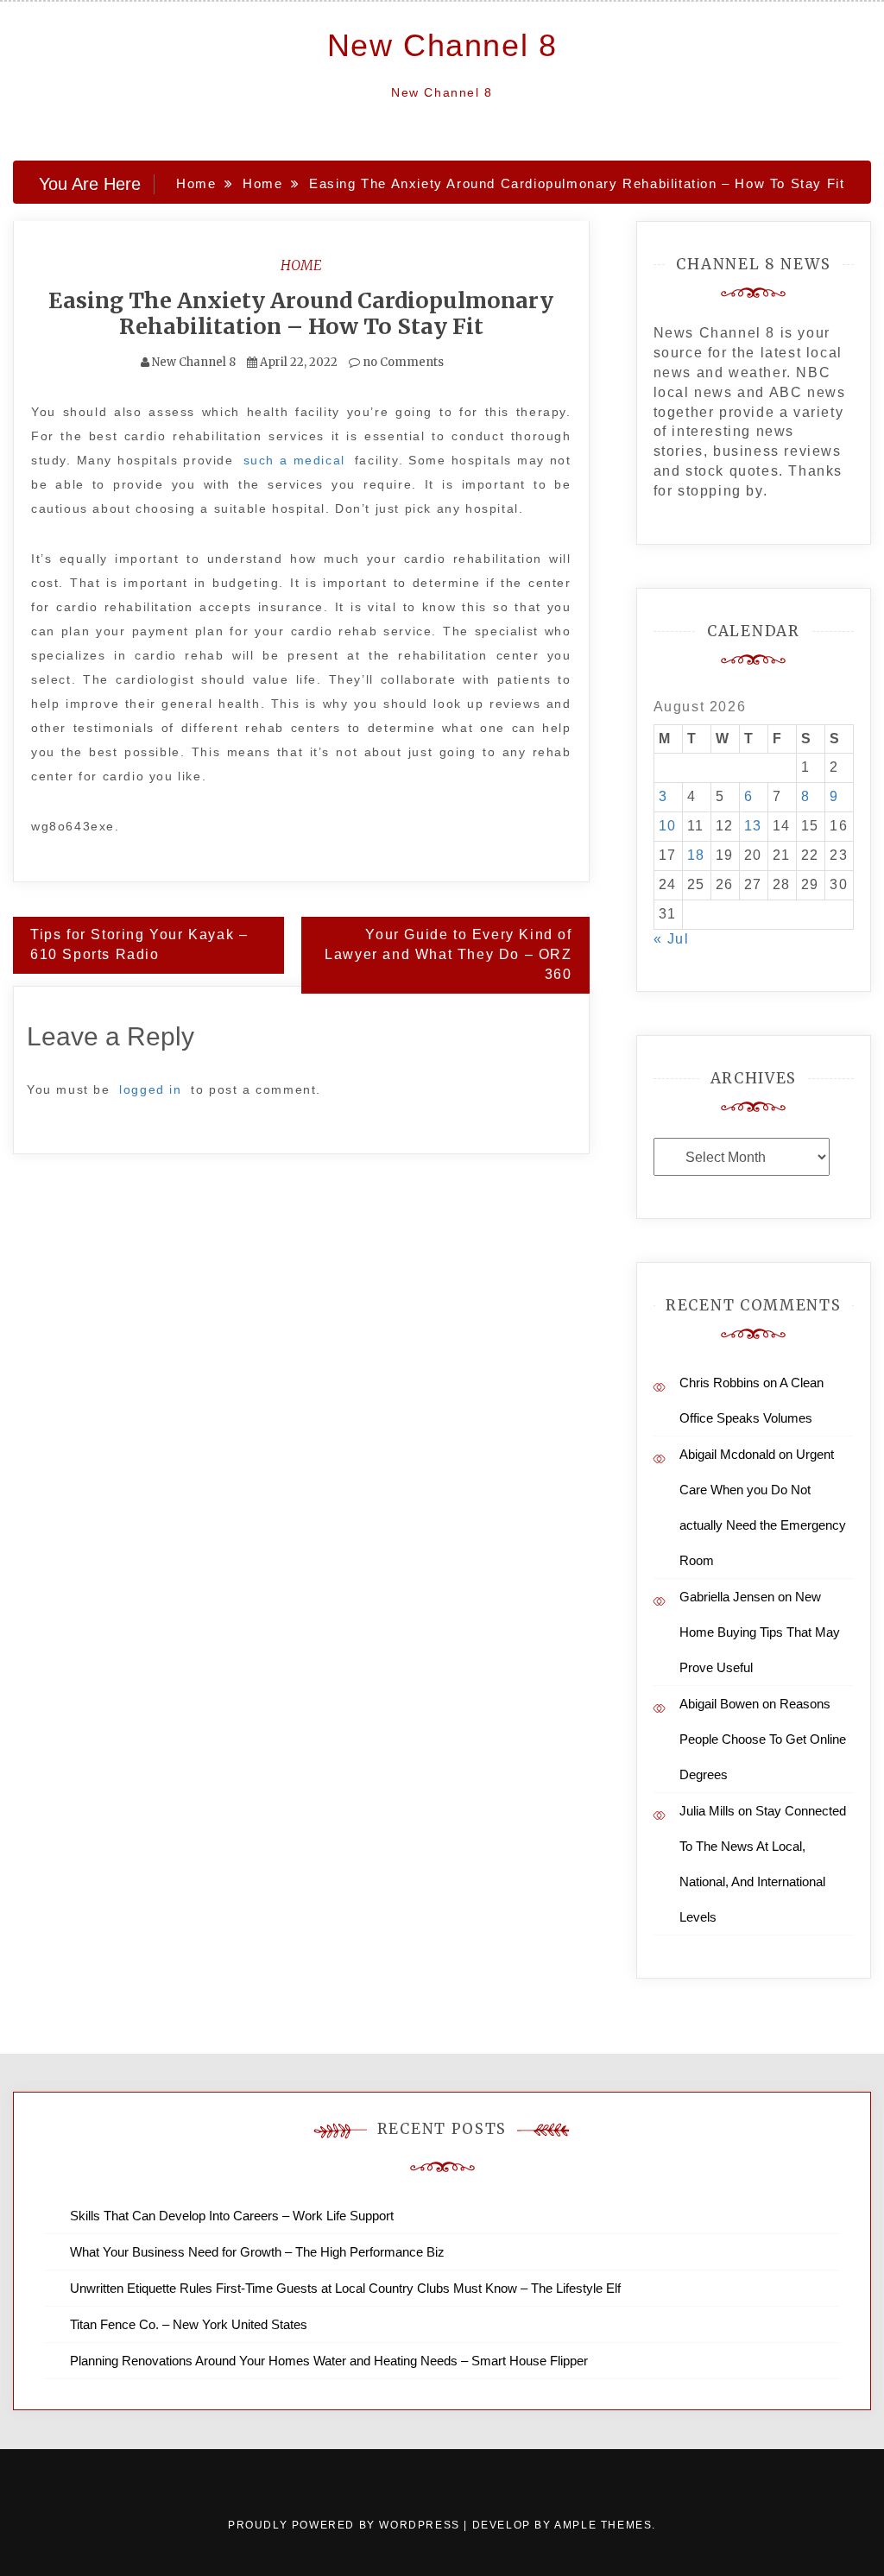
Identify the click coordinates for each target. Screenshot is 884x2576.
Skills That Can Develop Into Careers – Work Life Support (232, 2216)
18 (696, 855)
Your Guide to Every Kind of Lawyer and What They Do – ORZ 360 (448, 954)
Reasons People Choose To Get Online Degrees (763, 1739)
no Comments (402, 362)
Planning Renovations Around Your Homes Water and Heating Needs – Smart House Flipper (329, 2361)
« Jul (672, 939)
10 (668, 826)
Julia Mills (707, 1811)
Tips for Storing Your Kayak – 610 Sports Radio (139, 944)
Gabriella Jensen (727, 1597)
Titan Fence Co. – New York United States (189, 2324)
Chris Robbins (720, 1383)
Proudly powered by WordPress (346, 2525)
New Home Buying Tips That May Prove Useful (760, 1632)
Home (301, 265)
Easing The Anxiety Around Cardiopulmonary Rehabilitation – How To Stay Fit (301, 313)
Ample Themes (603, 2525)
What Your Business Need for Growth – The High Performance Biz (257, 2252)
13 (753, 826)
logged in (150, 1089)
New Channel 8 (442, 45)
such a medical (294, 460)
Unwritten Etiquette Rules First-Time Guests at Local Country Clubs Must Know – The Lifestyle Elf (345, 2288)
